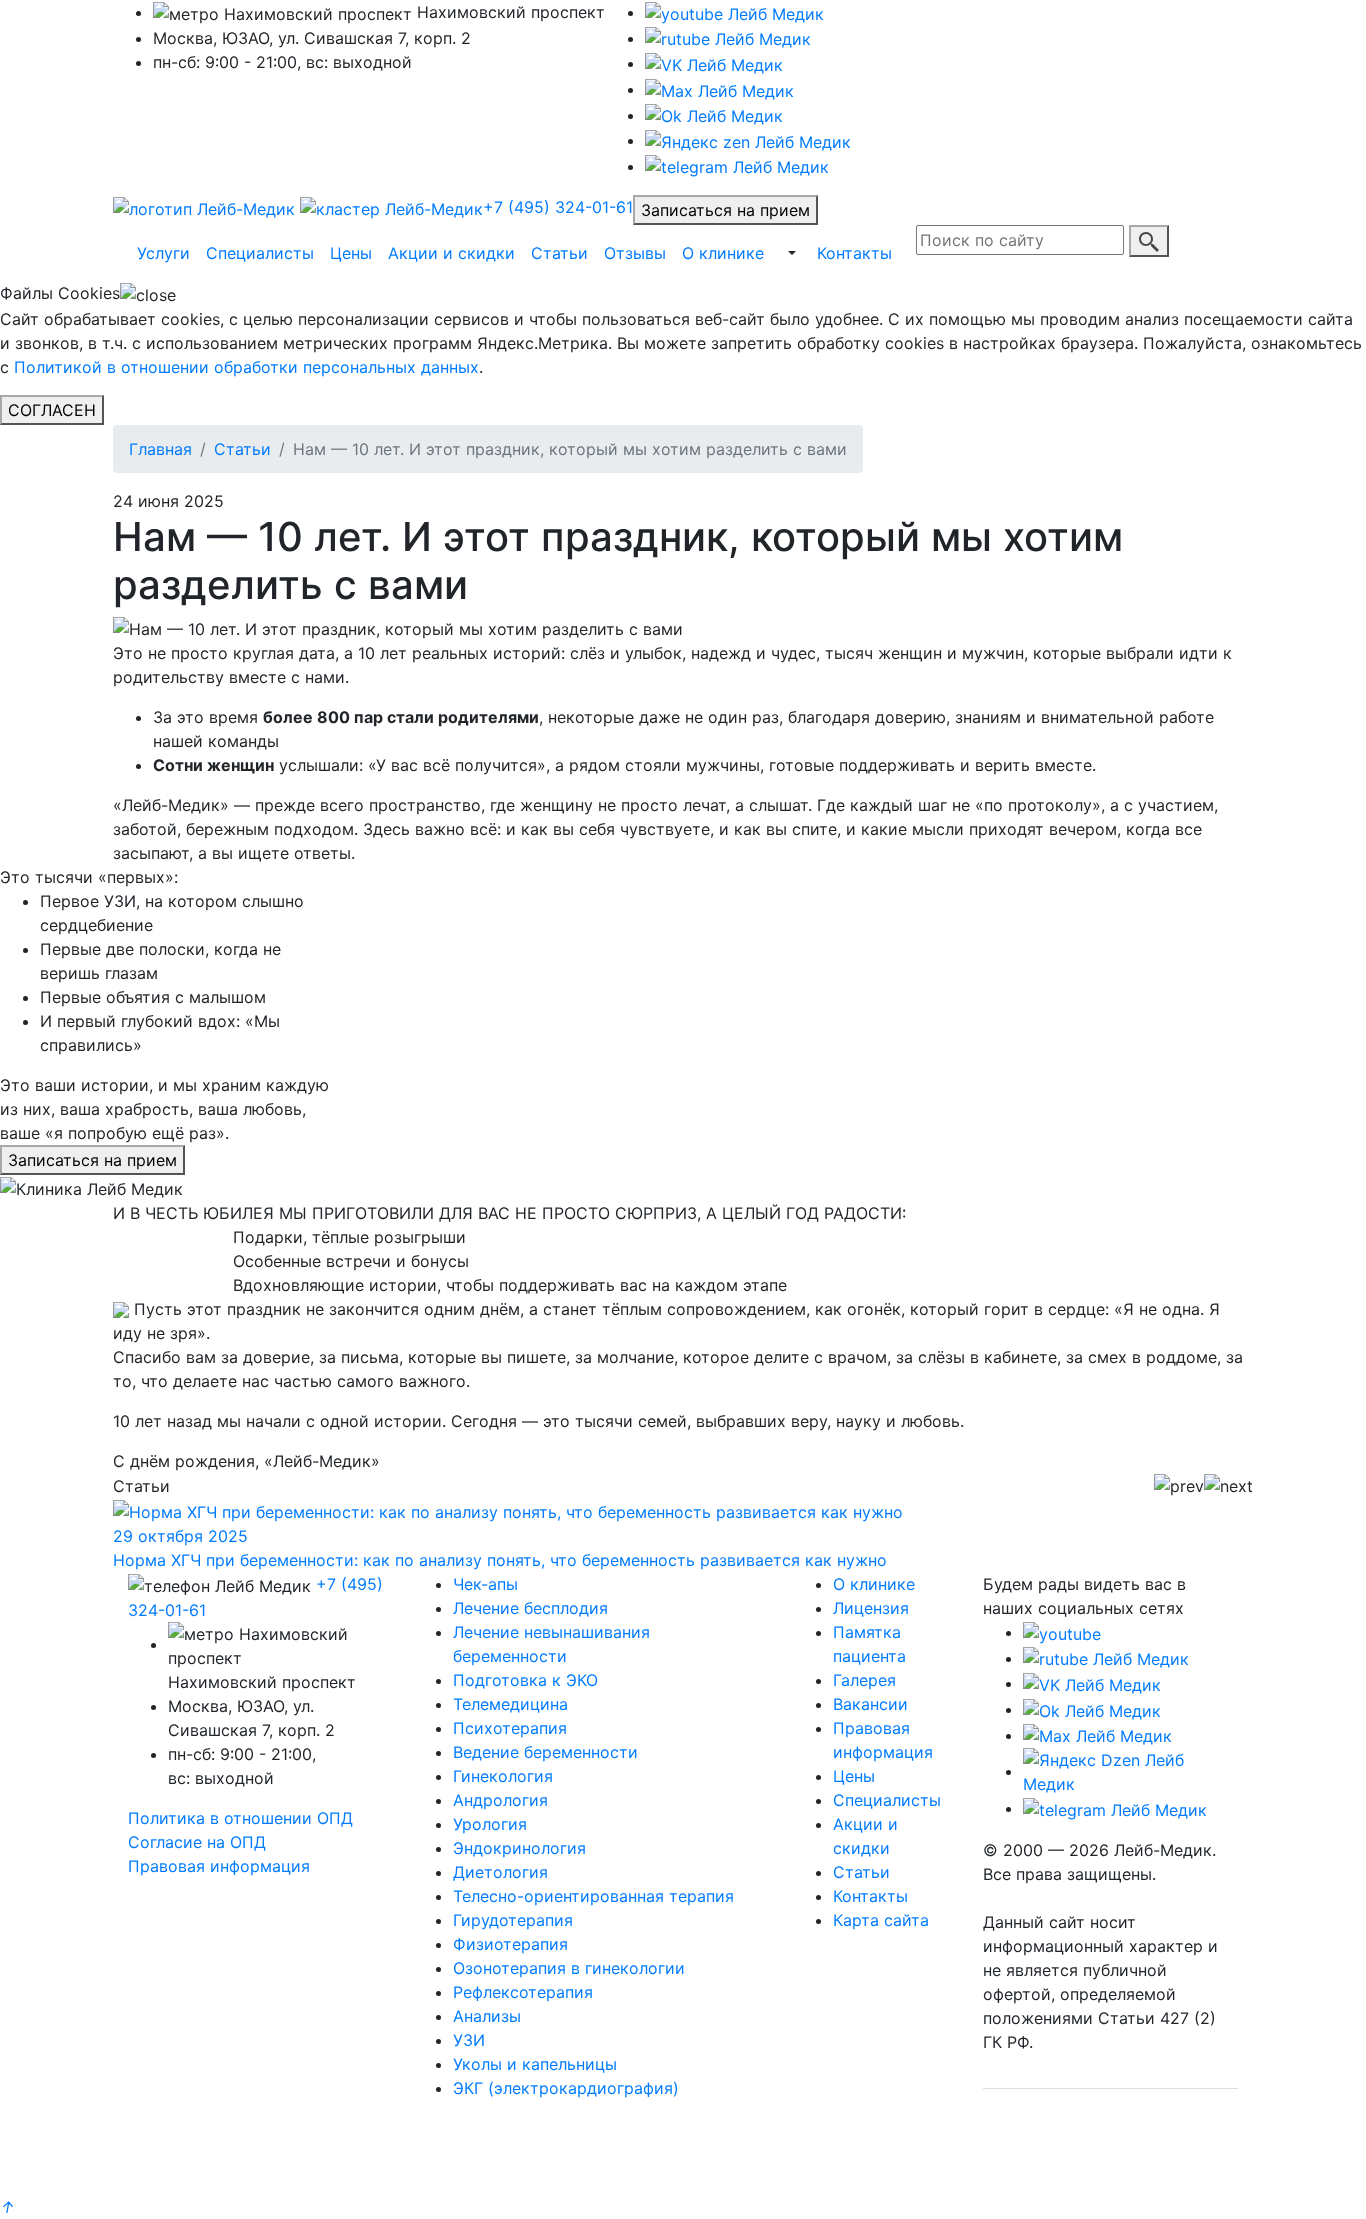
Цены (351, 253)
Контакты (854, 253)
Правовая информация (219, 1866)
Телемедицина (510, 1704)
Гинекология (503, 1776)
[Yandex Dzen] (748, 140)
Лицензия (871, 1608)
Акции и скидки (451, 253)
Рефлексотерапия (523, 1992)
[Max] (719, 89)
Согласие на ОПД (197, 1842)
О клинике (723, 253)
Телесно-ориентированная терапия (593, 1896)
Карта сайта (881, 1920)
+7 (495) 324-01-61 (558, 207)
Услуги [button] (163, 253)
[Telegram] (737, 166)
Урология (490, 1824)
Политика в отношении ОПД (240, 1818)
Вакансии (870, 1704)
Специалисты (260, 253)
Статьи (559, 253)
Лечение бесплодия (530, 1608)
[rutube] (728, 38)
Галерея (864, 1680)
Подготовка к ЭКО (525, 1680)
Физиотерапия (510, 1944)
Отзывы (635, 253)
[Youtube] (734, 12)
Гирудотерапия (513, 1920)
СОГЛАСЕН (52, 410)
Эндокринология (519, 1848)
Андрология (500, 1800)
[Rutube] (1106, 1658)
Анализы (487, 2016)
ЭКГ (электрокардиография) (566, 2088)
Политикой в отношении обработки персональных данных (246, 367)
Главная (160, 449)
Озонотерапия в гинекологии (569, 1968)
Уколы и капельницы (535, 2064)
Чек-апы (485, 1584)
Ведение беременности (545, 1752)
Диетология (500, 1872)
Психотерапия (510, 1728)
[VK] (714, 63)
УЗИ (469, 2040)
